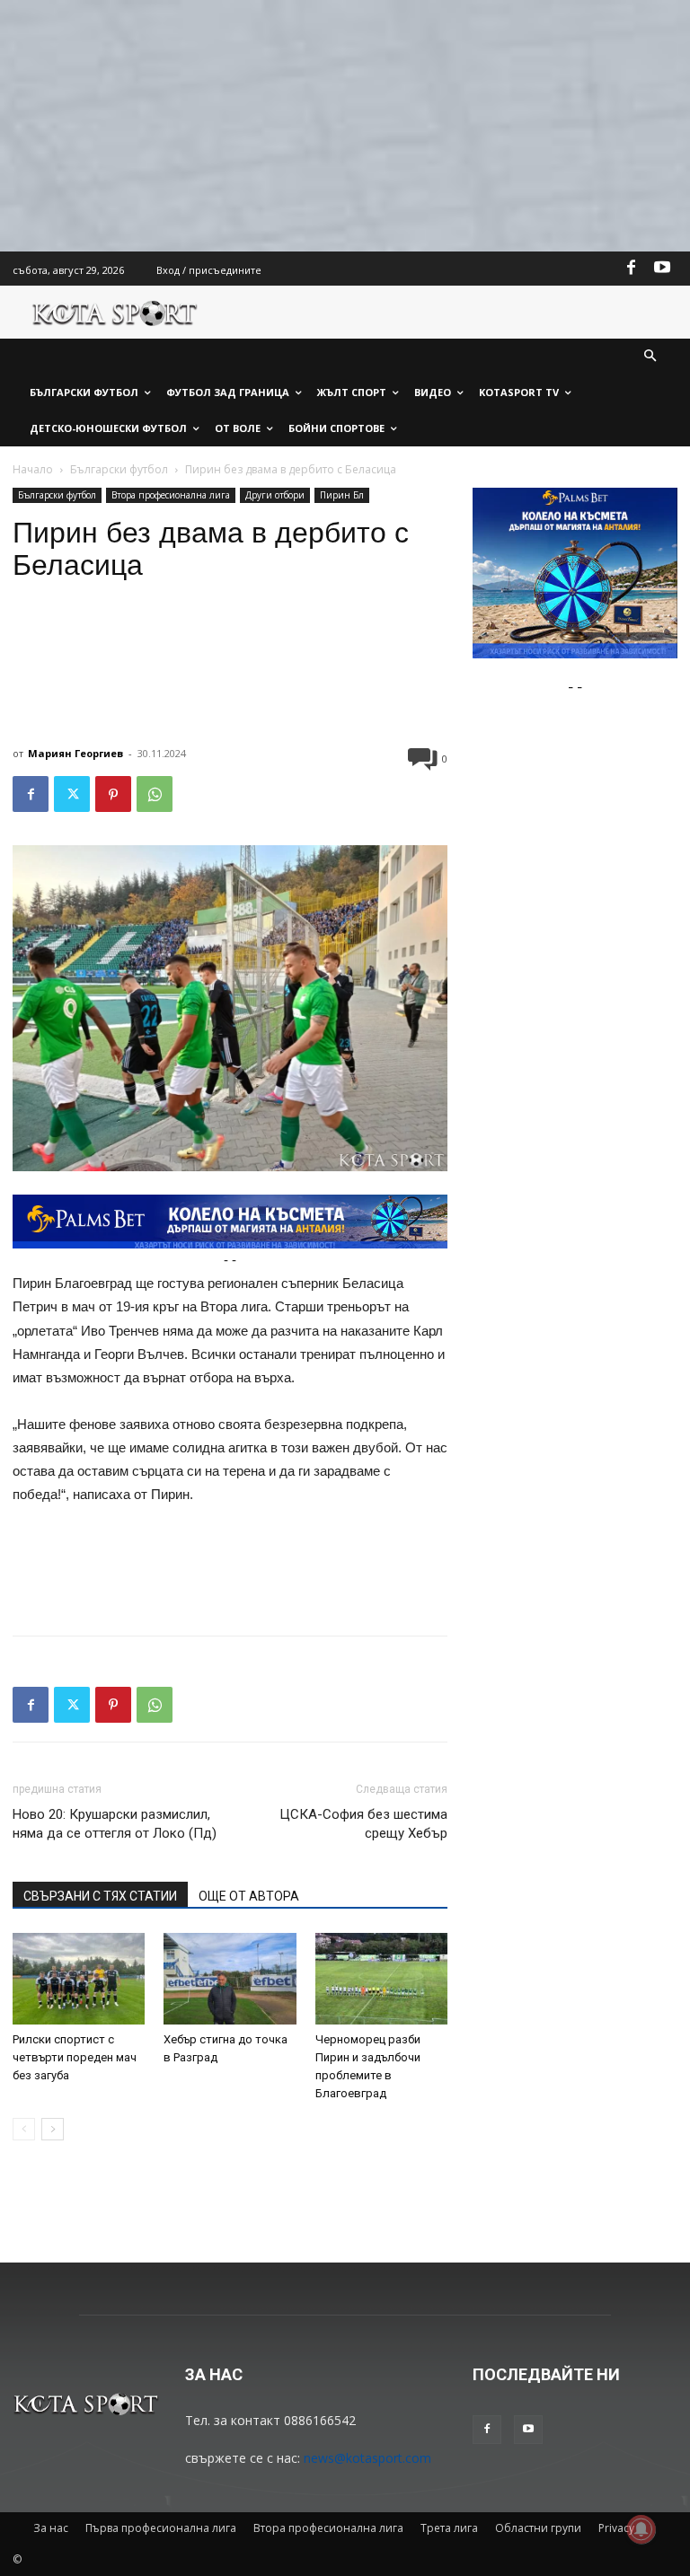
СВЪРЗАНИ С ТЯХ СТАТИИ (100, 1896)
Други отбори (275, 495)
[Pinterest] (113, 794)
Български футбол (119, 469)
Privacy (616, 2528)
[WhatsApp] (155, 794)
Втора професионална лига (171, 495)
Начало (33, 469)
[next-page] (53, 2129)
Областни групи (538, 2528)
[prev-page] (24, 2129)
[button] (651, 357)
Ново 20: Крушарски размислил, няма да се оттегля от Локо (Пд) (115, 1824)
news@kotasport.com (367, 2458)
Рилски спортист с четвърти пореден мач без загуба (75, 2057)
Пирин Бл (342, 495)
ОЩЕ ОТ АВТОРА (249, 1896)
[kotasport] (115, 312)
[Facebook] (632, 269)
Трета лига (449, 2528)
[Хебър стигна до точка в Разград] (230, 1978)
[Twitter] (72, 794)
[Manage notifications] (641, 2529)
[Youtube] (662, 269)
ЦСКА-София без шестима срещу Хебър (363, 1824)
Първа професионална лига (161, 2528)
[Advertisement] (345, 126)
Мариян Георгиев (75, 753)
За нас (51, 2528)
